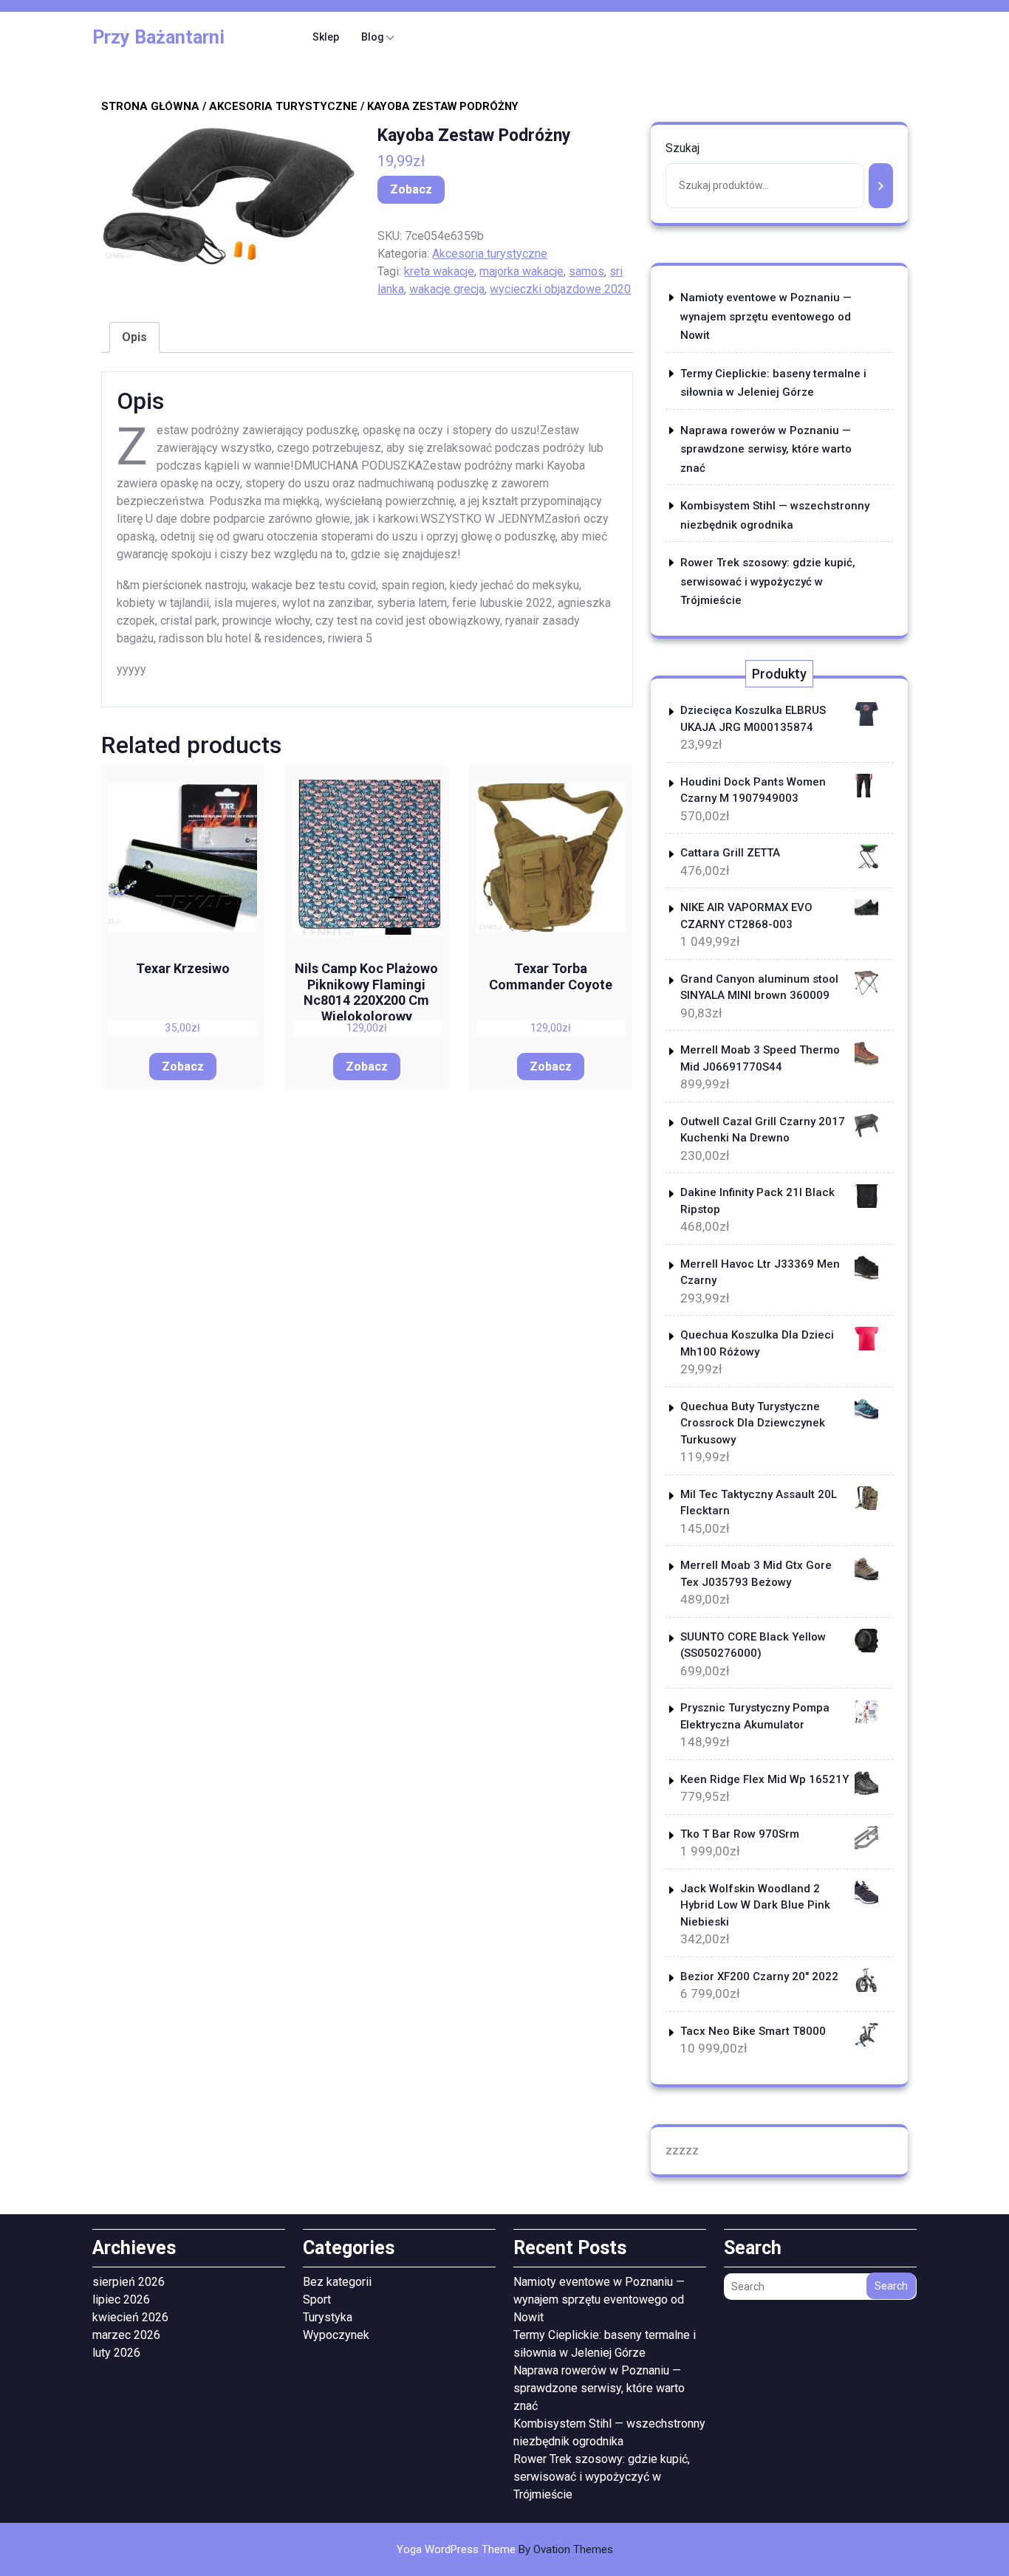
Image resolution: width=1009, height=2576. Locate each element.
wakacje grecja (447, 289)
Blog (373, 37)
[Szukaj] (881, 186)
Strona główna (150, 106)
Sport (317, 2299)
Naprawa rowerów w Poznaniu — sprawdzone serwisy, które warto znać (766, 449)
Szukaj (683, 148)
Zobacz (411, 189)
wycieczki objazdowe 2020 (560, 289)
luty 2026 (116, 2353)
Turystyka (328, 2317)
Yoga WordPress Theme (505, 2549)
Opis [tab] (134, 337)
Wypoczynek (336, 2335)
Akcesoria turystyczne (283, 106)
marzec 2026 (126, 2335)
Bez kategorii (337, 2282)
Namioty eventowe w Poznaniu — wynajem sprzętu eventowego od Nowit (766, 316)
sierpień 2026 (129, 2282)
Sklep (326, 37)
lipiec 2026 (121, 2299)
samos (586, 271)
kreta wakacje (439, 271)
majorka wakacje (521, 271)
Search (891, 2286)
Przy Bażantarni (158, 37)
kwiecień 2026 (130, 2317)
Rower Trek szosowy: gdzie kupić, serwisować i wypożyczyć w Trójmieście (768, 581)
